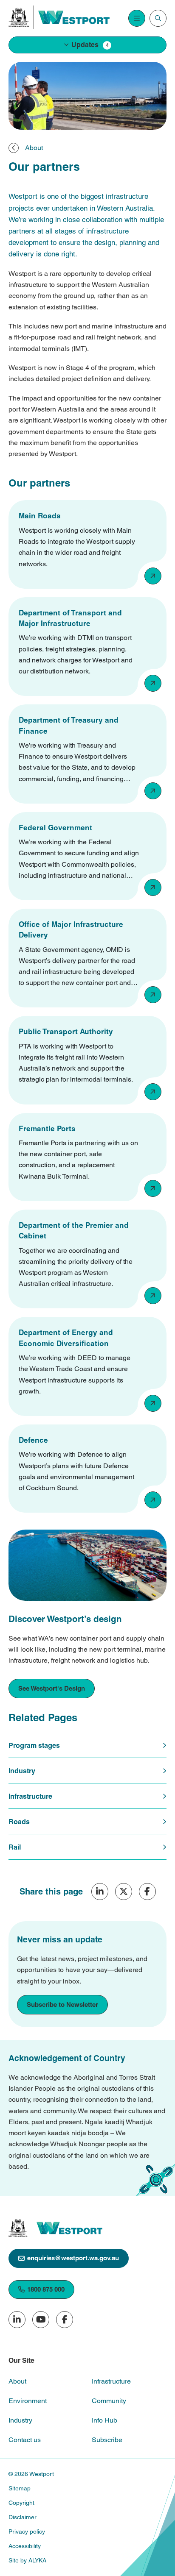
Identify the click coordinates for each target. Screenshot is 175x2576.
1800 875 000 (46, 2289)
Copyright (21, 2503)
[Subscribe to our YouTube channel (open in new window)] (41, 2320)
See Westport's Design (52, 1688)
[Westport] (74, 17)
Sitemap (20, 2488)
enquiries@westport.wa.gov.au (73, 2258)
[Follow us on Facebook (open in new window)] (65, 2320)
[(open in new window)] (19, 17)
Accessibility (25, 2546)
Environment (28, 2401)
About (17, 2381)
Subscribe (107, 2440)
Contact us (25, 2440)
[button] (87, 45)
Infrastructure (111, 2381)
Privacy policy (27, 2531)
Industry (20, 2420)
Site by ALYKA (27, 2560)
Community (109, 2401)
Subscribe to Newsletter (62, 2004)
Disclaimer (23, 2517)
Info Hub (104, 2420)
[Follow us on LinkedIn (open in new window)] (17, 2320)
